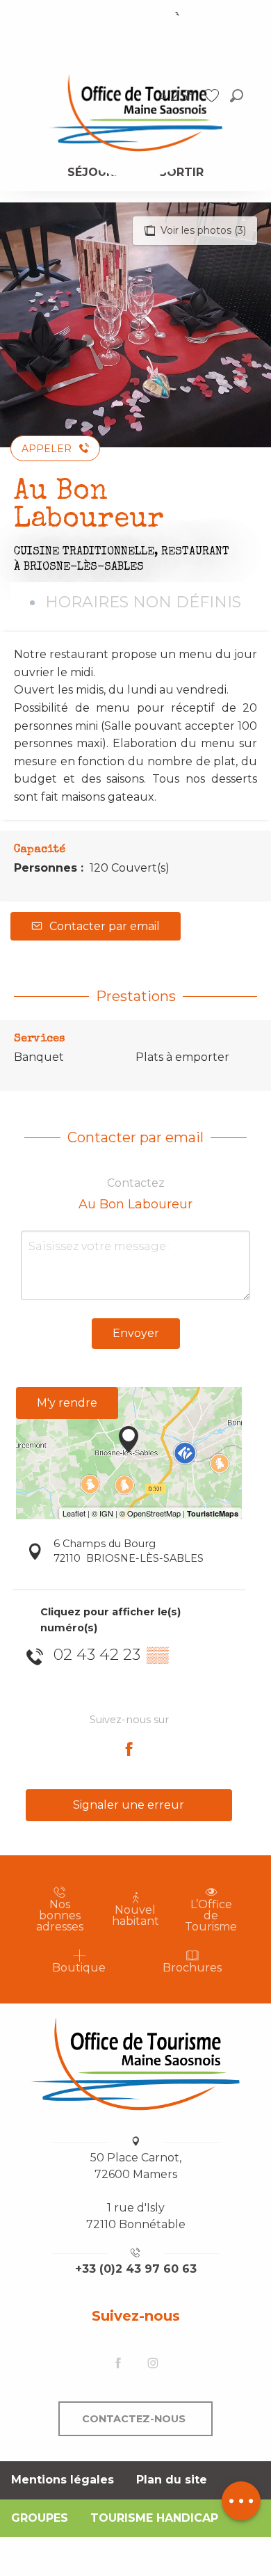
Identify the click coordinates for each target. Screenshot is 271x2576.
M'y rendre (67, 1403)
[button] (237, 96)
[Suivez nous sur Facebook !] (118, 2363)
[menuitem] (135, 112)
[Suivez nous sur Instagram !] (153, 2363)
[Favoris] (213, 96)
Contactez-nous (134, 2419)
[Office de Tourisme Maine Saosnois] (135, 2064)
